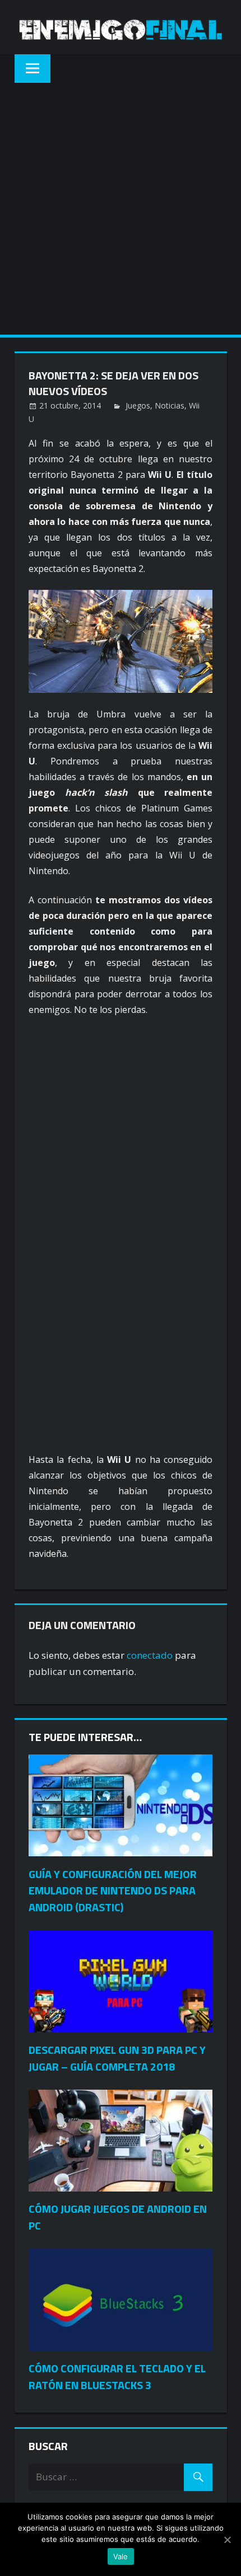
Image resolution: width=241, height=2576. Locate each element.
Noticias (170, 405)
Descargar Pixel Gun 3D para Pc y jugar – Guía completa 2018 (117, 2058)
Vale (121, 2556)
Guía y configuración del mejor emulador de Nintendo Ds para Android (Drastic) (113, 1891)
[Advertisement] (121, 209)
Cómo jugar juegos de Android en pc (118, 2217)
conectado (150, 1655)
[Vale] (227, 2540)
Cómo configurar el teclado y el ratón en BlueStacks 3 (117, 2376)
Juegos (138, 405)
